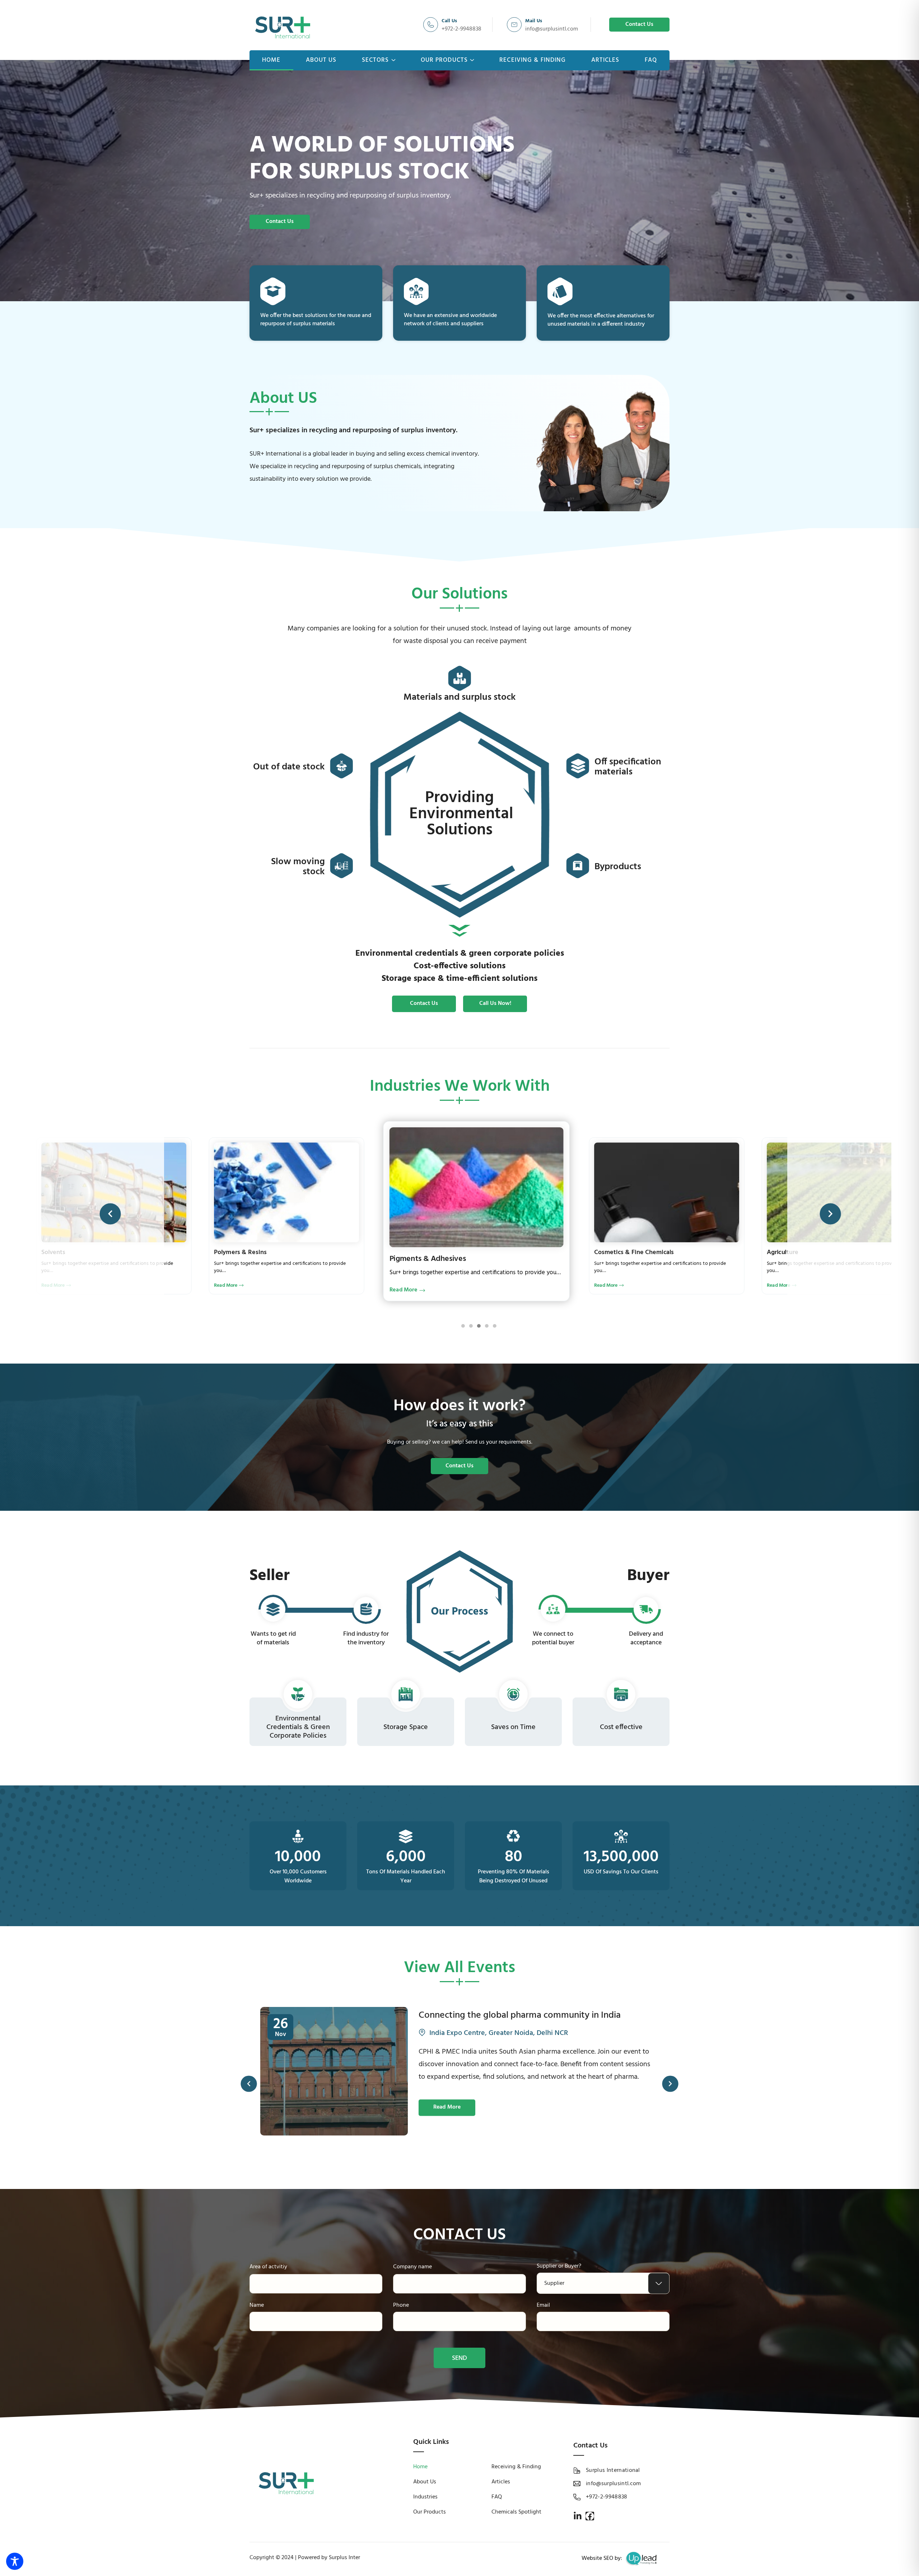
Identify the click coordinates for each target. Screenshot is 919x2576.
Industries (425, 2497)
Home (271, 60)
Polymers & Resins (793, 1252)
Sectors (375, 60)
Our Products (444, 60)
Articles (605, 60)
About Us (321, 60)
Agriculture (409, 1259)
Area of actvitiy (268, 2267)
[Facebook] (590, 2516)
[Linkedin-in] (578, 2516)
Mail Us (534, 21)
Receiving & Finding (533, 60)
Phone (401, 2305)
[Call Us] (431, 25)
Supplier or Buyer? (559, 2266)
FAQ (651, 60)
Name (257, 2305)
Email (543, 2305)
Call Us (449, 21)
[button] (110, 1214)
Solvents (606, 1252)
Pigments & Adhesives (73, 1252)
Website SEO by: (602, 2558)
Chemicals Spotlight (516, 2512)
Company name (412, 2267)
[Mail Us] (514, 25)
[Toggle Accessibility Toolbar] (15, 2561)
